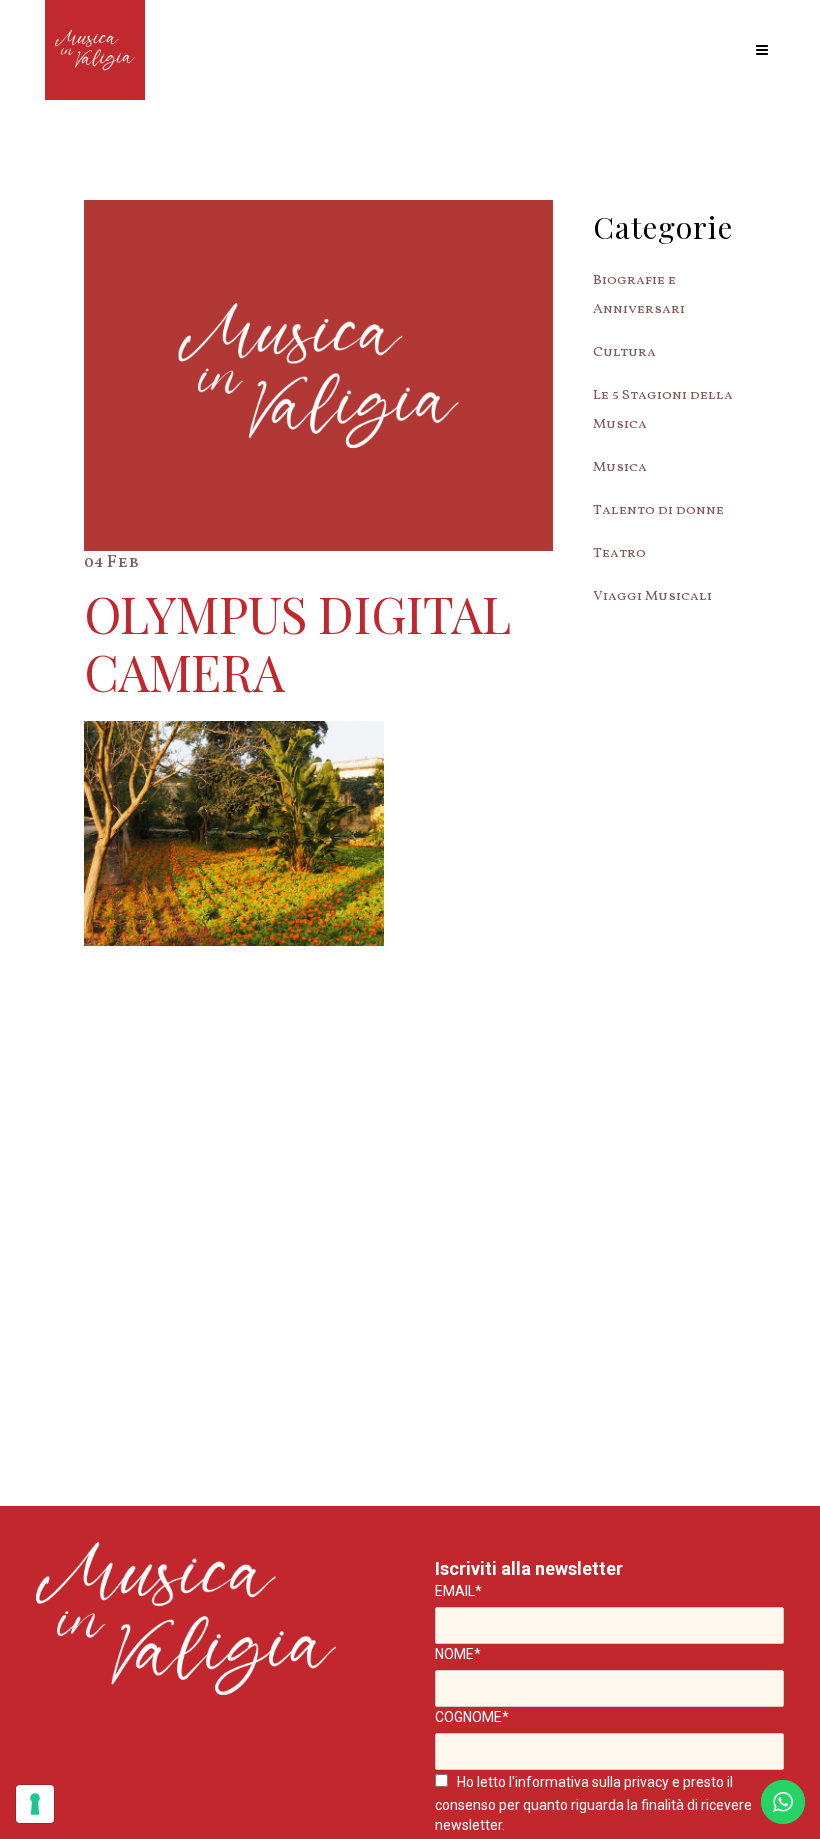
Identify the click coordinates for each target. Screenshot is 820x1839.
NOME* (458, 1654)
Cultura (624, 352)
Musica (620, 467)
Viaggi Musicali (652, 596)
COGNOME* (472, 1717)
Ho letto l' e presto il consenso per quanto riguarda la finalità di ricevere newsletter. (593, 1803)
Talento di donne (658, 510)
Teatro (619, 553)
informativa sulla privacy (592, 1782)
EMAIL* (458, 1591)
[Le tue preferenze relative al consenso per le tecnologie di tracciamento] (35, 1804)
